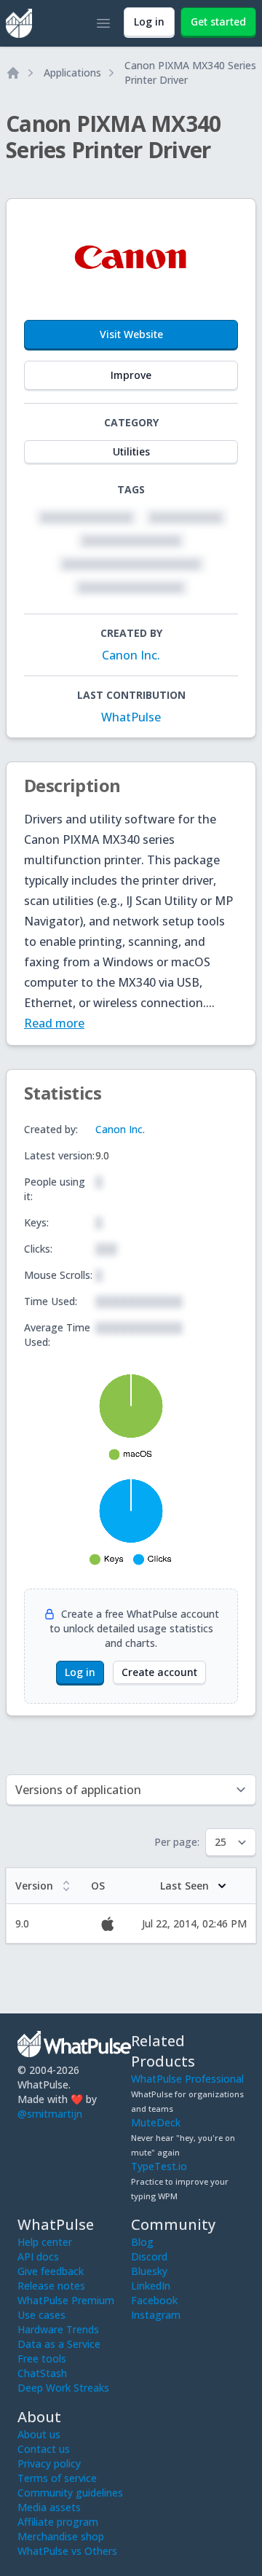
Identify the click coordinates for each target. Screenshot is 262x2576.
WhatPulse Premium (66, 2300)
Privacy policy (49, 2463)
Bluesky (149, 2271)
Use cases (41, 2315)
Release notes (51, 2286)
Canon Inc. (131, 655)
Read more (54, 1023)
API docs (38, 2256)
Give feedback (51, 2271)
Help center (45, 2242)
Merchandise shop (61, 2536)
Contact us (44, 2449)
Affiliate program (58, 2522)
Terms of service (57, 2478)
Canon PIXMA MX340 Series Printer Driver (190, 73)
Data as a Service (59, 2344)
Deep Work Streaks (63, 2388)
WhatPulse (131, 717)
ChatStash (42, 2373)
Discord (149, 2256)
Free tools (42, 2358)
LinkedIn (151, 2286)
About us (39, 2434)
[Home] (13, 73)
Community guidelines (70, 2493)
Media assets (49, 2507)
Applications (72, 73)
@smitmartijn (50, 2114)
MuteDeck (156, 2122)
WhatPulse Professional (187, 2079)
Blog (142, 2242)
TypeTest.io (159, 2166)
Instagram (156, 2315)
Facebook (154, 2300)
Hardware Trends (58, 2329)
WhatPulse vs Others (67, 2551)
